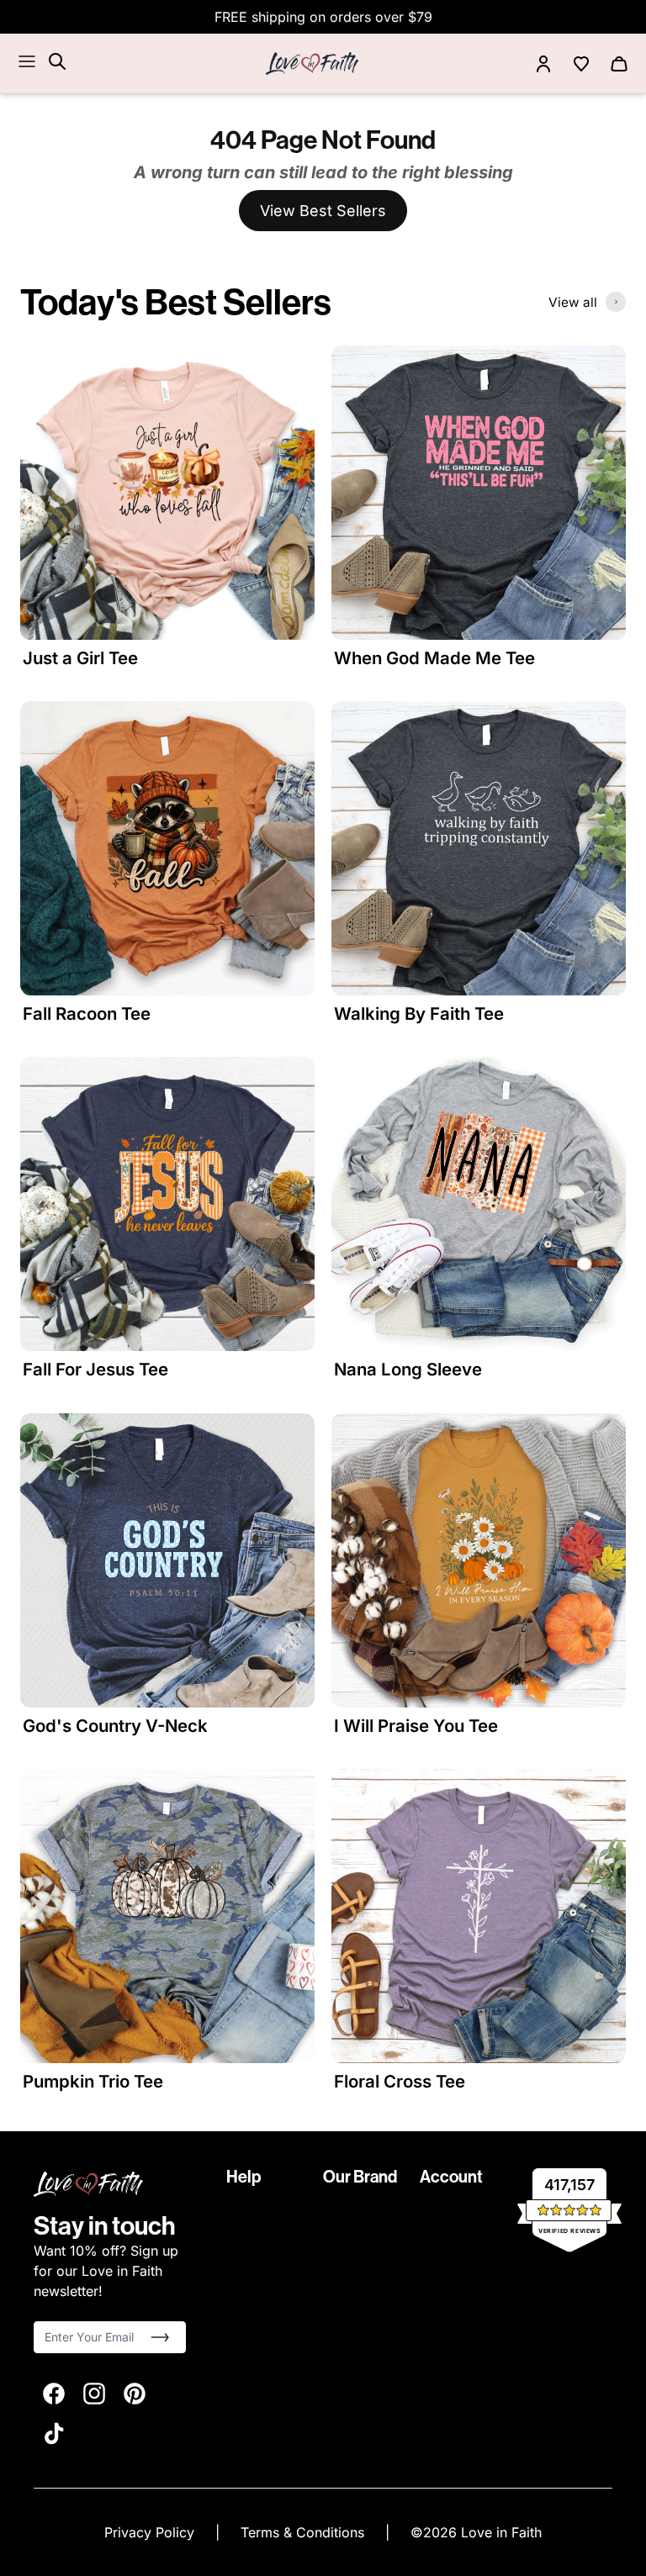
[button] (160, 2337)
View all (573, 302)
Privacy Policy (151, 2532)
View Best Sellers (323, 211)
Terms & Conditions (304, 2532)
